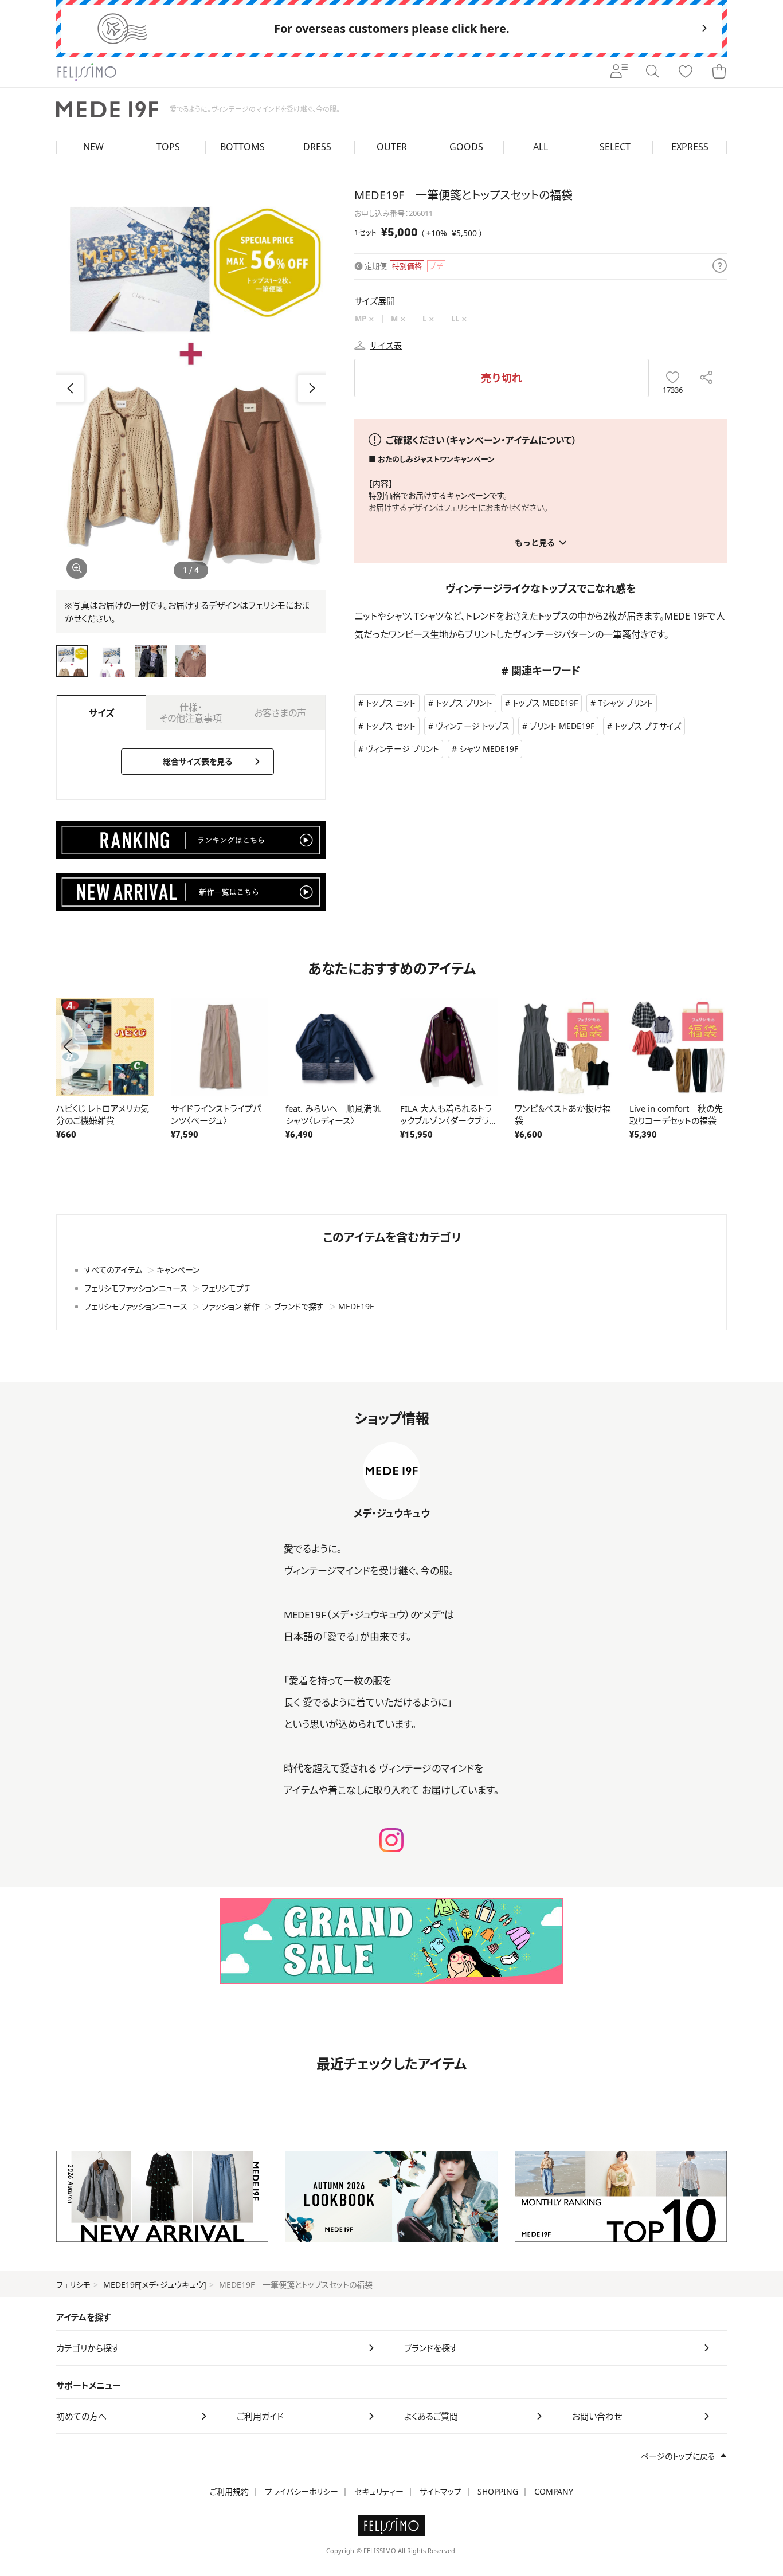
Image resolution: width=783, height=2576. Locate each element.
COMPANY (554, 2491)
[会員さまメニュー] (619, 72)
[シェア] (706, 378)
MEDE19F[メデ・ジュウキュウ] (155, 2285)
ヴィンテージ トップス (473, 726)
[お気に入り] (686, 72)
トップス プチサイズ (648, 726)
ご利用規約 (229, 2491)
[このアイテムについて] (720, 266)
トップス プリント (464, 703)
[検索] (652, 72)
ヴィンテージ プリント (402, 749)
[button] (312, 389)
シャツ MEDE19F (489, 749)
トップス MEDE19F (545, 703)
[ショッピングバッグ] (719, 72)
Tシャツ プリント (625, 703)
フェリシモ (73, 2285)
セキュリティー (379, 2491)
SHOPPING (498, 2491)
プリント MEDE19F (562, 726)
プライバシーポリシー (302, 2491)
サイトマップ (441, 2491)
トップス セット (391, 726)
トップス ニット (391, 703)
